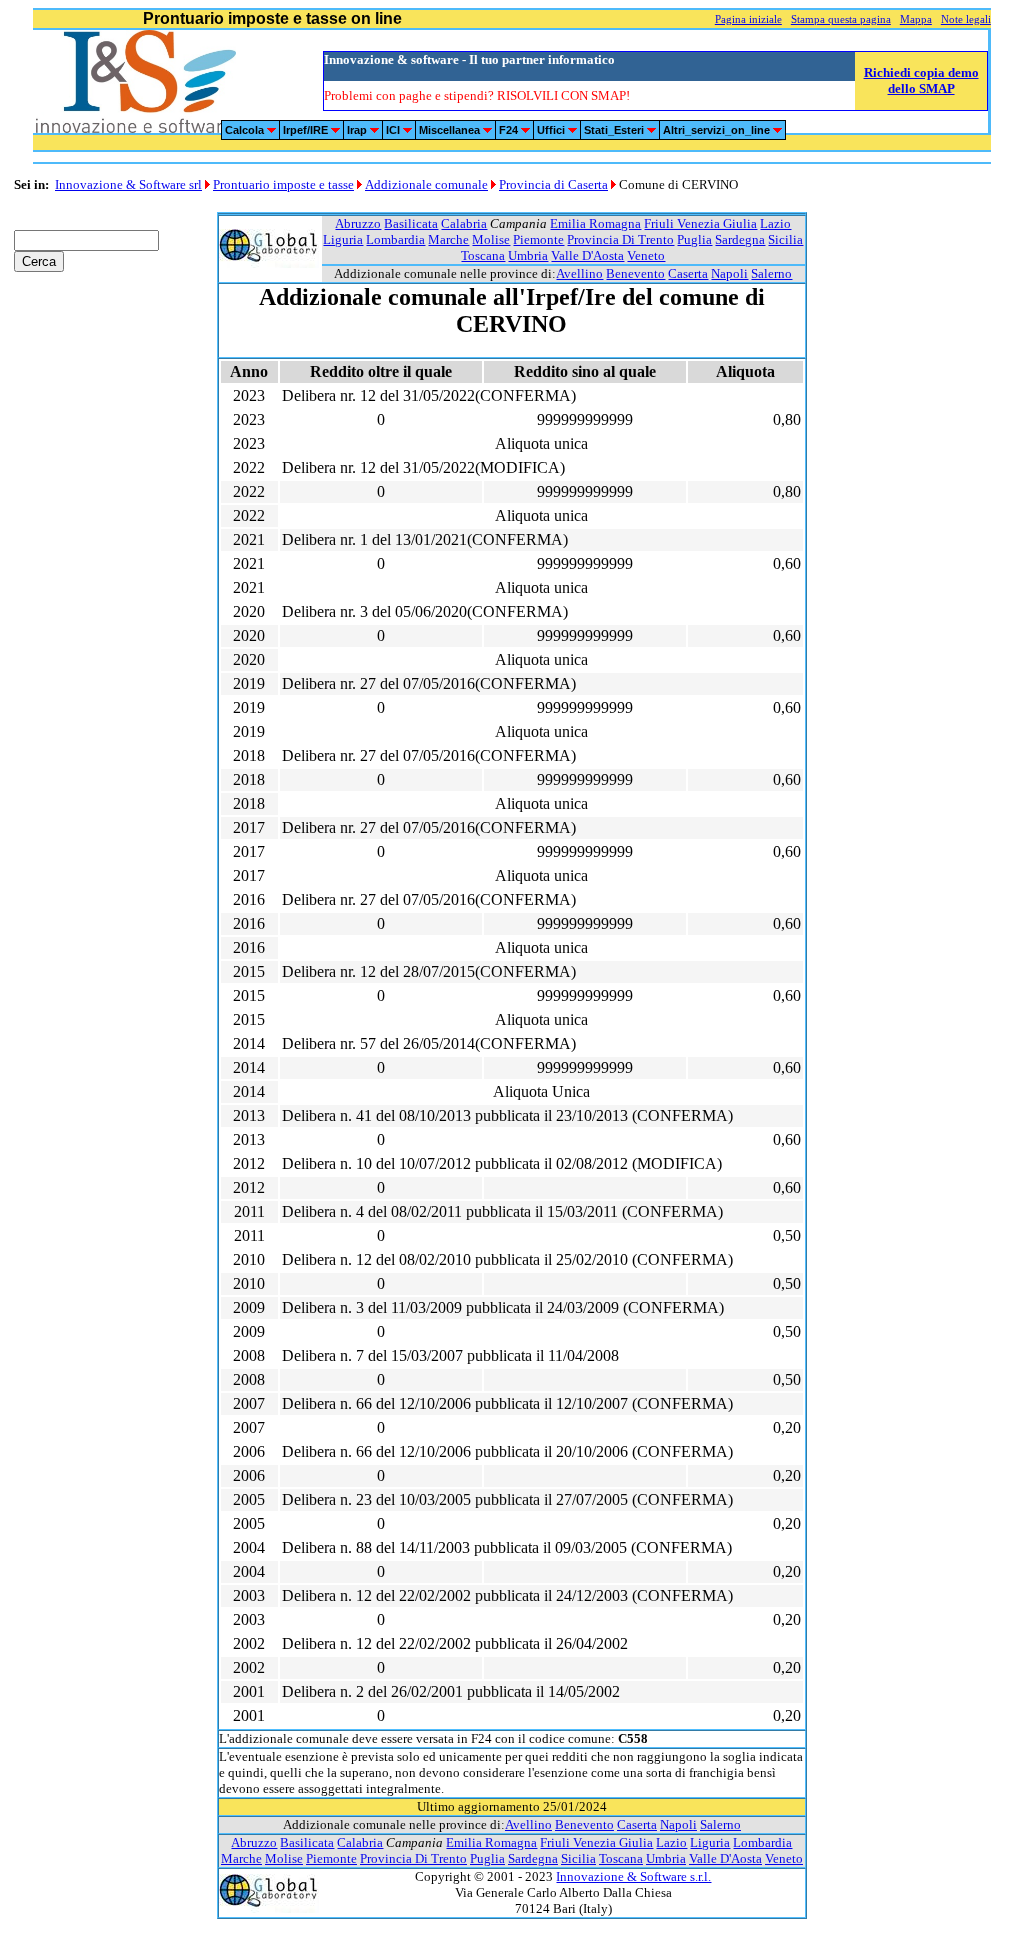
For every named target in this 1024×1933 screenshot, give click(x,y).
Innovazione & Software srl (128, 184)
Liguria (343, 239)
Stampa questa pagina (841, 19)
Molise (491, 239)
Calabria (464, 223)
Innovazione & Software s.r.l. (633, 1876)
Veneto (646, 255)
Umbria (528, 255)
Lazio (775, 223)
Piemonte (538, 239)
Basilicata (411, 223)
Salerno (771, 273)
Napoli (729, 273)
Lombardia (395, 239)
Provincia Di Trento (620, 239)
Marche (448, 239)
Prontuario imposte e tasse (283, 184)
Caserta (688, 273)
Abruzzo (358, 223)
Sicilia (785, 239)
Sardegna (740, 239)
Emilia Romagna (595, 223)
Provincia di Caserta (553, 184)
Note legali (966, 19)
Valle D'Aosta (587, 255)
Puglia (694, 239)
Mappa (916, 19)
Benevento (635, 273)
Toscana (483, 255)
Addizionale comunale (426, 184)
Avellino (579, 273)
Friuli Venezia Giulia (700, 223)
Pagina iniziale (748, 19)
